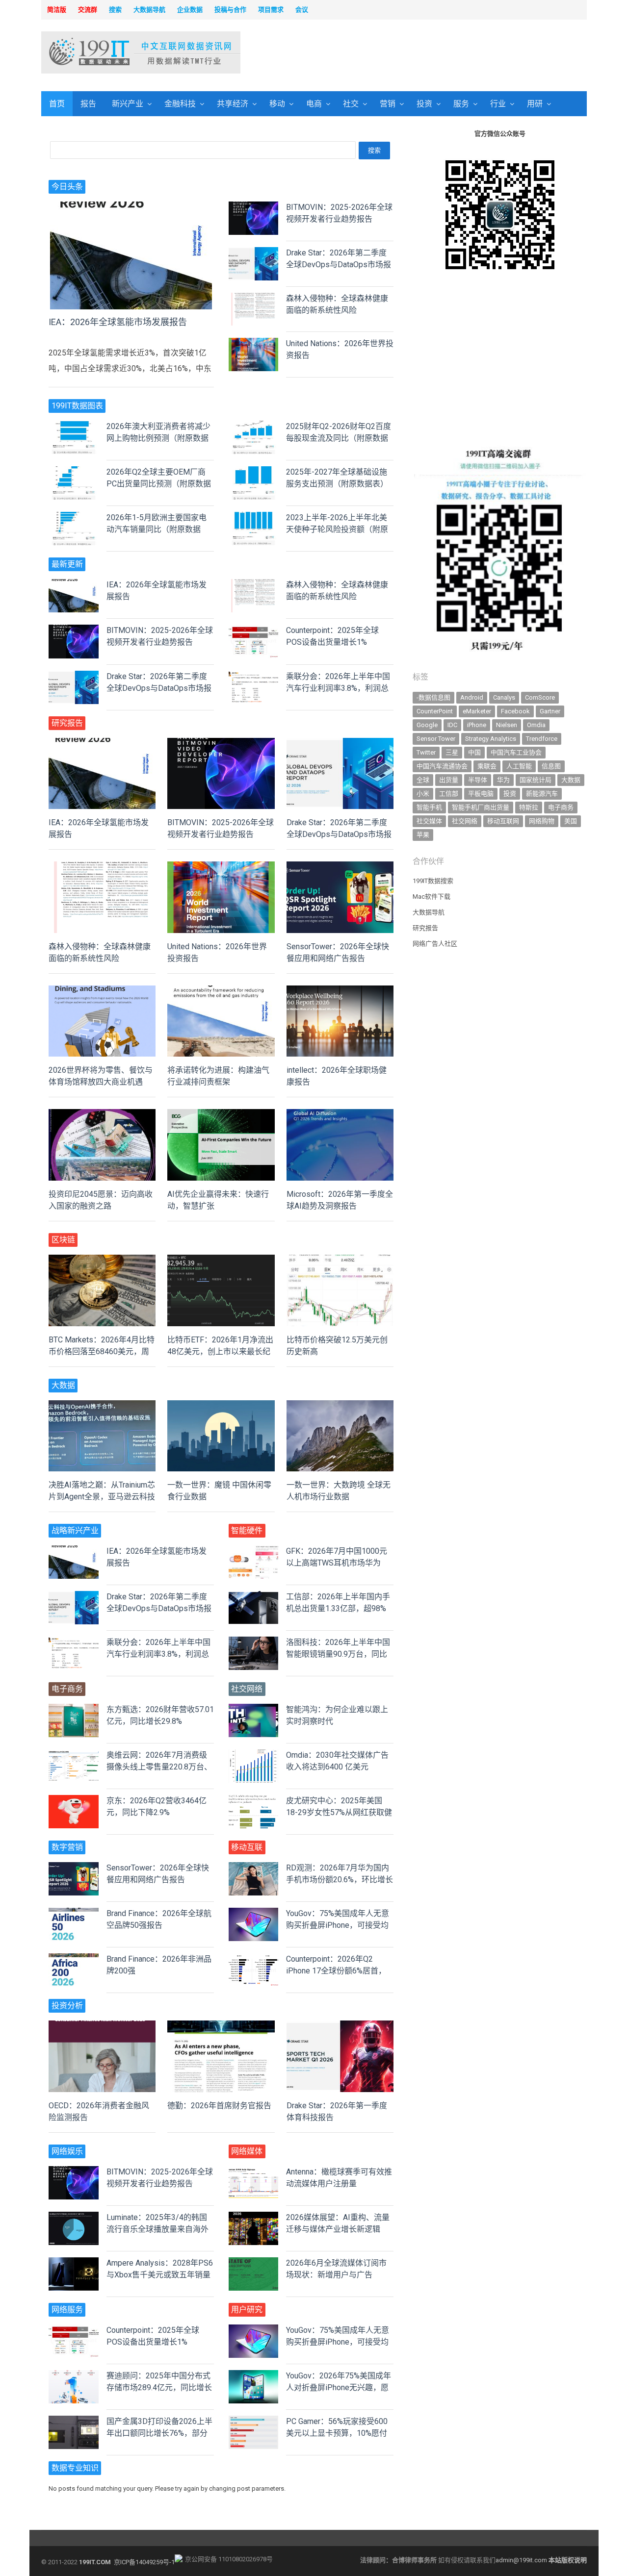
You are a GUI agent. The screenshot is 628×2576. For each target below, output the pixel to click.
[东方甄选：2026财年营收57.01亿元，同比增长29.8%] (74, 1709)
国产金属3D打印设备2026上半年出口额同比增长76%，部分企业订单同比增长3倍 (159, 2433)
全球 (423, 780)
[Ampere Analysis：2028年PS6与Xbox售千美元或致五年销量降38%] (74, 2263)
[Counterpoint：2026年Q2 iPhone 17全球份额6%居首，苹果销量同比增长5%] (254, 1959)
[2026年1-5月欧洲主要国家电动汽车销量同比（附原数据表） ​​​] (74, 518)
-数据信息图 (433, 697)
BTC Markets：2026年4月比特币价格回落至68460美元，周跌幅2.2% (102, 1351)
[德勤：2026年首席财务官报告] (221, 2026)
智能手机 (429, 807)
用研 (535, 104)
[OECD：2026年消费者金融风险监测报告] (102, 2026)
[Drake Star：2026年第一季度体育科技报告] (340, 2026)
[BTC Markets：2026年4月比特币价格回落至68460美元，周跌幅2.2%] (102, 1260)
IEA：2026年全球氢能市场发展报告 (118, 322)
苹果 (423, 835)
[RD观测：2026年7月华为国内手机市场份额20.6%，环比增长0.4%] (254, 1868)
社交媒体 (429, 821)
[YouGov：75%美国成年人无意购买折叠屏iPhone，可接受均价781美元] (254, 1913)
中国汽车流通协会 (442, 766)
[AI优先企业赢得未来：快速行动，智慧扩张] (221, 1115)
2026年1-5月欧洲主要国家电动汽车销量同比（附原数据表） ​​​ (157, 529)
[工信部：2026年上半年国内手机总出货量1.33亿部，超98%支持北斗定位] (254, 1597)
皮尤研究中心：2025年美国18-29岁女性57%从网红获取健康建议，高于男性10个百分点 (339, 1812)
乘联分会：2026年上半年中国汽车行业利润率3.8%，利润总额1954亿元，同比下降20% (338, 688)
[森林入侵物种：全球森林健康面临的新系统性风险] (254, 298)
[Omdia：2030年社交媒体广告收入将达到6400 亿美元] (254, 1755)
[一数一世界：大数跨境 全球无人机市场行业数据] (340, 1406)
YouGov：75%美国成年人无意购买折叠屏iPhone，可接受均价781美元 (338, 1925)
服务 (461, 104)
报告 (88, 104)
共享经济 (233, 104)
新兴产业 (128, 104)
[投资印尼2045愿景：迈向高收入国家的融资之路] (102, 1115)
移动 (277, 104)
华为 (503, 780)
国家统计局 (536, 780)
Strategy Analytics (491, 739)
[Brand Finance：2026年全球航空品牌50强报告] (74, 1913)
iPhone (477, 725)
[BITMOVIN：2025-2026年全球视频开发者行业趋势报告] (254, 207)
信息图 (551, 766)
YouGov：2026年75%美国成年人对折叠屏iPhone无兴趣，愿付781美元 (339, 2387)
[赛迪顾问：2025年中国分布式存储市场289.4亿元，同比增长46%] (74, 2376)
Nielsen (507, 725)
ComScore (540, 697)
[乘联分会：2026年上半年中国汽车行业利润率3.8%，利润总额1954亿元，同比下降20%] (254, 676)
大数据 (571, 780)
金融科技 (180, 104)
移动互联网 (503, 821)
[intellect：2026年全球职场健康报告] (340, 991)
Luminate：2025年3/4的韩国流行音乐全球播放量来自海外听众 (157, 2229)
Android (472, 697)
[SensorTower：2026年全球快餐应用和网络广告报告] (340, 867)
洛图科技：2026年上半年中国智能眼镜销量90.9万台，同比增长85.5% (338, 1654)
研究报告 (425, 928)
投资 (424, 104)
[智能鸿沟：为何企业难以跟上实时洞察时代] (254, 1709)
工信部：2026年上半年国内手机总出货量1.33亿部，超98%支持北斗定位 (338, 1608)
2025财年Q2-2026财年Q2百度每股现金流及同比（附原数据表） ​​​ (339, 438)
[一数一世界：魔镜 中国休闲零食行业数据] (221, 1406)
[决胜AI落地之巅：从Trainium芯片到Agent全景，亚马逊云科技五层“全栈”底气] (102, 1406)
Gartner (550, 711)
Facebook (515, 711)
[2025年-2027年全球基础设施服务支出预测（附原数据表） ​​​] (254, 472)
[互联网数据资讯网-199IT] (105, 52)
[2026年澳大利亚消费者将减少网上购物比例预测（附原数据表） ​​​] (74, 426)
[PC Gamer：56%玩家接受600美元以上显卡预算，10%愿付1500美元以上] (254, 2421)
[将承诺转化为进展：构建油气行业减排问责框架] (221, 991)
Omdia (536, 725)
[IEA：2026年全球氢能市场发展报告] (131, 207)
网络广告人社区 (435, 944)
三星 (452, 752)
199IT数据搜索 (433, 881)
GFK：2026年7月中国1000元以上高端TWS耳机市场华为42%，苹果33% (337, 1563)
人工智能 (519, 766)
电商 (314, 104)
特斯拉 (529, 807)
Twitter (426, 752)
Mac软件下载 (432, 897)
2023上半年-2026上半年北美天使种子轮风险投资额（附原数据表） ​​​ (337, 529)
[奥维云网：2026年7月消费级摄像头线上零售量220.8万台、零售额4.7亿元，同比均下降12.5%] (74, 1755)
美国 (571, 821)
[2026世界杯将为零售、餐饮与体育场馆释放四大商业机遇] (102, 991)
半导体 (478, 780)
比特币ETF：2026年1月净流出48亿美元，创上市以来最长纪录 (220, 1351)
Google (427, 725)
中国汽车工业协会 (516, 752)
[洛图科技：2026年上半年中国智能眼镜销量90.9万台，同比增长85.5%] (254, 1642)
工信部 (449, 794)
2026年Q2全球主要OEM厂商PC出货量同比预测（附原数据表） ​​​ (159, 484)
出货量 (449, 780)
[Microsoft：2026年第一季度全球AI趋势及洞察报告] (340, 1115)
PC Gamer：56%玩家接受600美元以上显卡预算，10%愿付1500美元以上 (337, 2433)
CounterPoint (435, 711)
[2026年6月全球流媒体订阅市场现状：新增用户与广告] (254, 2263)
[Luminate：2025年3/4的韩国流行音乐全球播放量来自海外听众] (74, 2217)
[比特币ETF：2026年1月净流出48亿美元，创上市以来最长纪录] (221, 1260)
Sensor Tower (436, 739)
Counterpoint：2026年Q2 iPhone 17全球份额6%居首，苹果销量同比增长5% (336, 1971)
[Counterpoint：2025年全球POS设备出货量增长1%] (254, 630)
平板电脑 (481, 794)
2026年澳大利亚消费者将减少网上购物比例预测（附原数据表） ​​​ (158, 438)
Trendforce (542, 739)
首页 (57, 104)
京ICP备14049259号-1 (144, 2562)
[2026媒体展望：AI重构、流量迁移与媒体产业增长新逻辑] (254, 2217)
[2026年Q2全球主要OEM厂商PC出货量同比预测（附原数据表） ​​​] (74, 472)
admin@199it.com (522, 2560)
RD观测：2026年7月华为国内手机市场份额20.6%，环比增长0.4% (340, 1880)
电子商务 (561, 807)
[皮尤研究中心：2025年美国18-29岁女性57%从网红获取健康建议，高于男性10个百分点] (254, 1801)
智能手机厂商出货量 (481, 807)
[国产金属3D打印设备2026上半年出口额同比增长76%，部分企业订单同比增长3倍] (74, 2421)
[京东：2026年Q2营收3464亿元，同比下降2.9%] (74, 1801)
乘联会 (487, 766)
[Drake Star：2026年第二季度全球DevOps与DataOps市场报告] (254, 253)
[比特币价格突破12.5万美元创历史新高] (340, 1260)
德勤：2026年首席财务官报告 (219, 2106)
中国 (474, 752)
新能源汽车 (542, 794)
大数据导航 (429, 912)
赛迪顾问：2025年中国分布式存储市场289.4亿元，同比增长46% (159, 2387)
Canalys (504, 697)
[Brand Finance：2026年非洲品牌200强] (74, 1959)
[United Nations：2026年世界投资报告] (254, 343)
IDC (452, 725)
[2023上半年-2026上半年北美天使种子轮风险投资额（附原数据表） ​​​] (254, 518)
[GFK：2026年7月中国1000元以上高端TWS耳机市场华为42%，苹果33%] (254, 1551)
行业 (498, 104)
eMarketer (477, 711)
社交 (351, 104)
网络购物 (542, 821)
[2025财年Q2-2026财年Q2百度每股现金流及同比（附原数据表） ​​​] (254, 426)
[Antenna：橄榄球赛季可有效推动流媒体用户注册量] (254, 2172)
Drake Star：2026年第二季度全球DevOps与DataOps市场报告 (339, 265)
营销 (388, 104)
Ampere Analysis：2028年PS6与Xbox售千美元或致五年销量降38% (160, 2275)
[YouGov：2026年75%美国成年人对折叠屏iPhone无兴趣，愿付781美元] (254, 2376)
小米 (423, 794)
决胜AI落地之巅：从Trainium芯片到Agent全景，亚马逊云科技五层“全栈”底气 (102, 1497)
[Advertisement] (440, 53)
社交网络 (465, 821)
